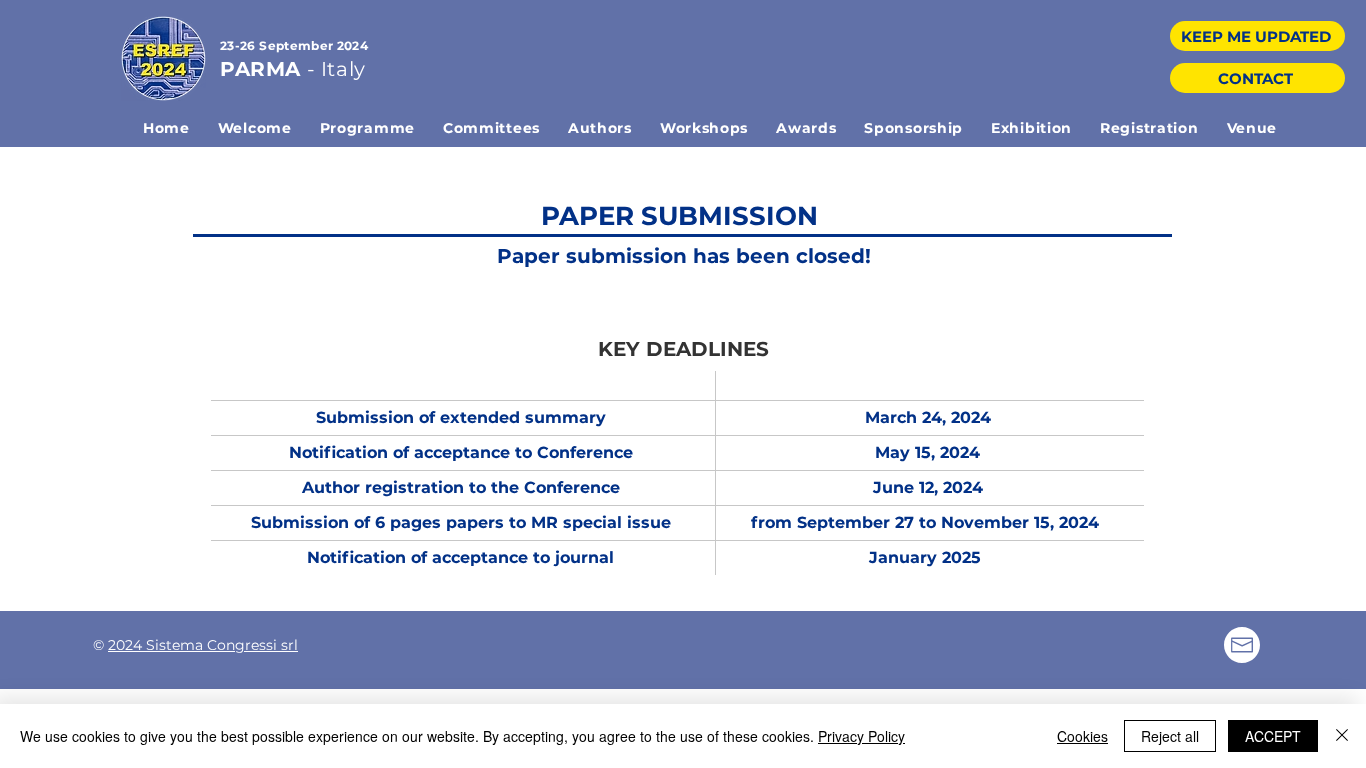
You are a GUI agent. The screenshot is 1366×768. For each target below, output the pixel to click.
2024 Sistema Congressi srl (203, 645)
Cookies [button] (1082, 736)
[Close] (1342, 736)
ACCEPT (1273, 736)
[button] (367, 128)
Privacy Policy (861, 736)
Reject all (1170, 736)
